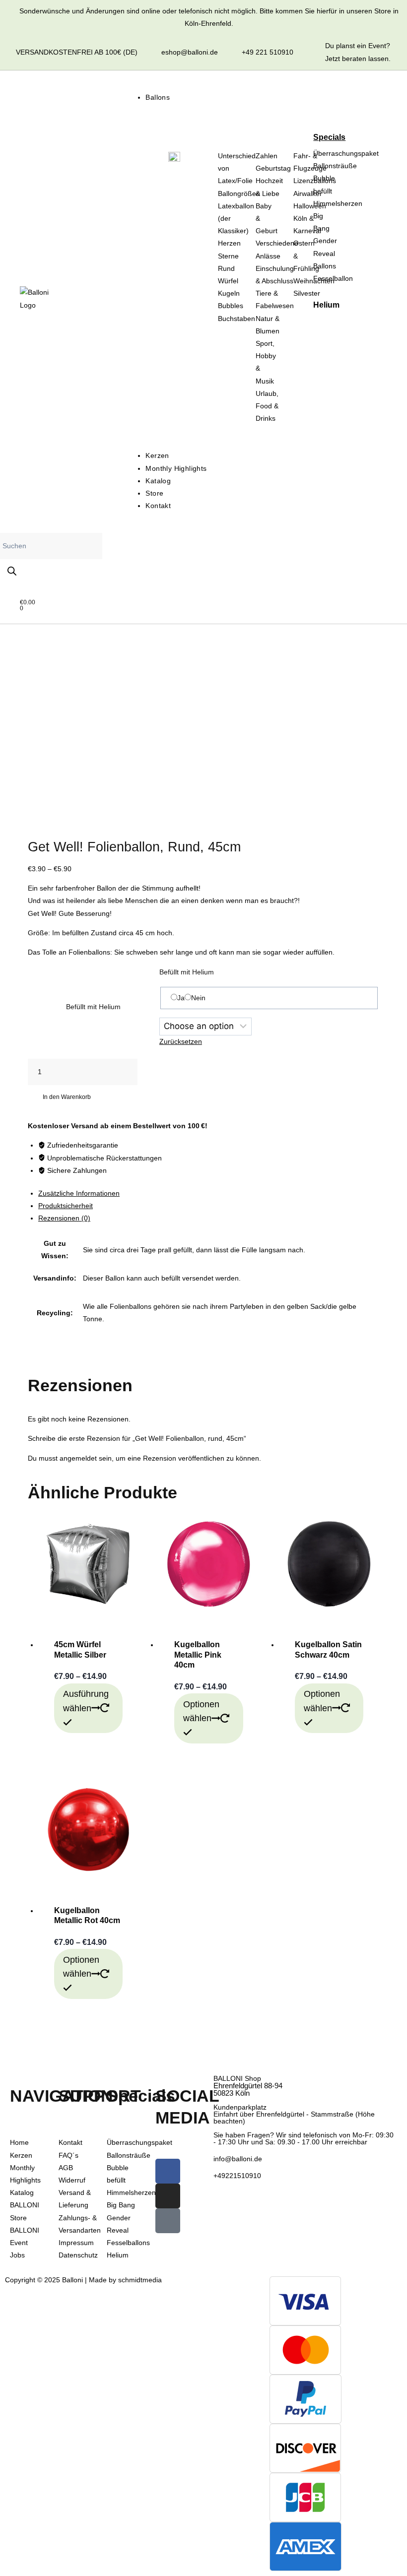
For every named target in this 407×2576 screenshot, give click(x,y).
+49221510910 (237, 2176)
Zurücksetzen (181, 1041)
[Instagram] (168, 2196)
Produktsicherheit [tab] (66, 1206)
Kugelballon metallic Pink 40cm (198, 1655)
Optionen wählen (201, 1711)
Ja (181, 998)
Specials (329, 137)
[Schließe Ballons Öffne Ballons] (160, 112)
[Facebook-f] (168, 2171)
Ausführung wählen (86, 1701)
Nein (198, 998)
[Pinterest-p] (168, 2221)
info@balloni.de (238, 2159)
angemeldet (78, 1458)
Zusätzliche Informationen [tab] (79, 1193)
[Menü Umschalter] (150, 84)
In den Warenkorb (67, 1097)
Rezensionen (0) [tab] (64, 1218)
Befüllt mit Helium (93, 1007)
